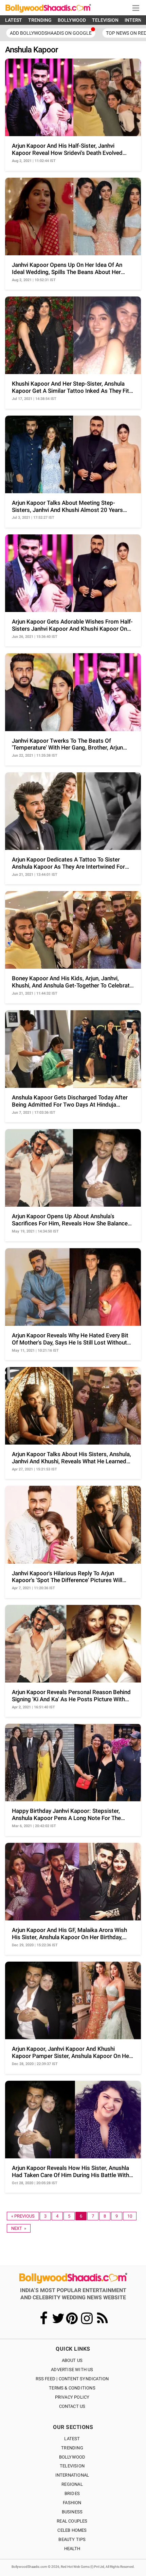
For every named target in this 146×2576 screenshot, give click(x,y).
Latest (72, 2439)
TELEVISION (105, 20)
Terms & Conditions (72, 2388)
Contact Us (72, 2406)
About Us (72, 2360)
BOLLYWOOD (72, 20)
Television (72, 2466)
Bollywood (72, 2457)
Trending (72, 2448)
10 (130, 2216)
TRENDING (40, 20)
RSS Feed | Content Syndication (72, 2379)
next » (19, 2228)
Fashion (72, 2503)
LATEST (14, 20)
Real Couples (72, 2521)
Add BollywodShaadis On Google (51, 33)
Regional (72, 2484)
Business (72, 2512)
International (72, 2475)
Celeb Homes (72, 2530)
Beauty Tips (72, 2539)
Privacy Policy (72, 2397)
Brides (72, 2493)
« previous (23, 2216)
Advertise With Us (72, 2370)
